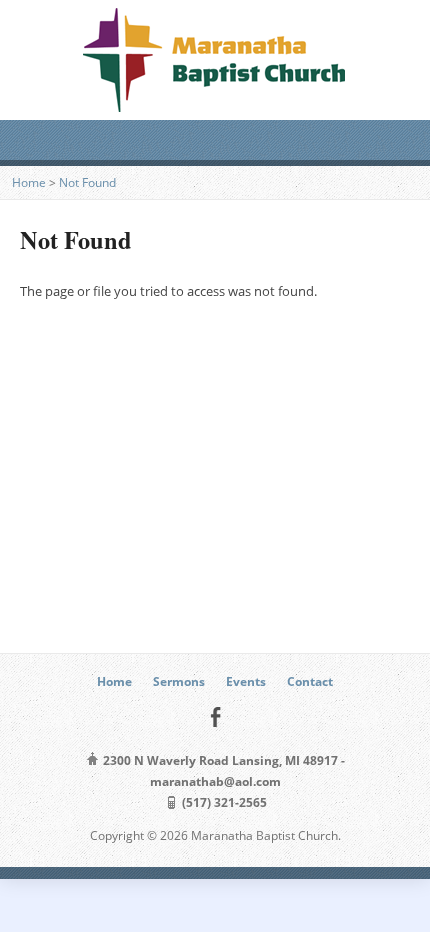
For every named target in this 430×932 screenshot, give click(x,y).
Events (246, 681)
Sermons (179, 681)
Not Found (87, 182)
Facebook (215, 716)
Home (29, 182)
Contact (310, 681)
